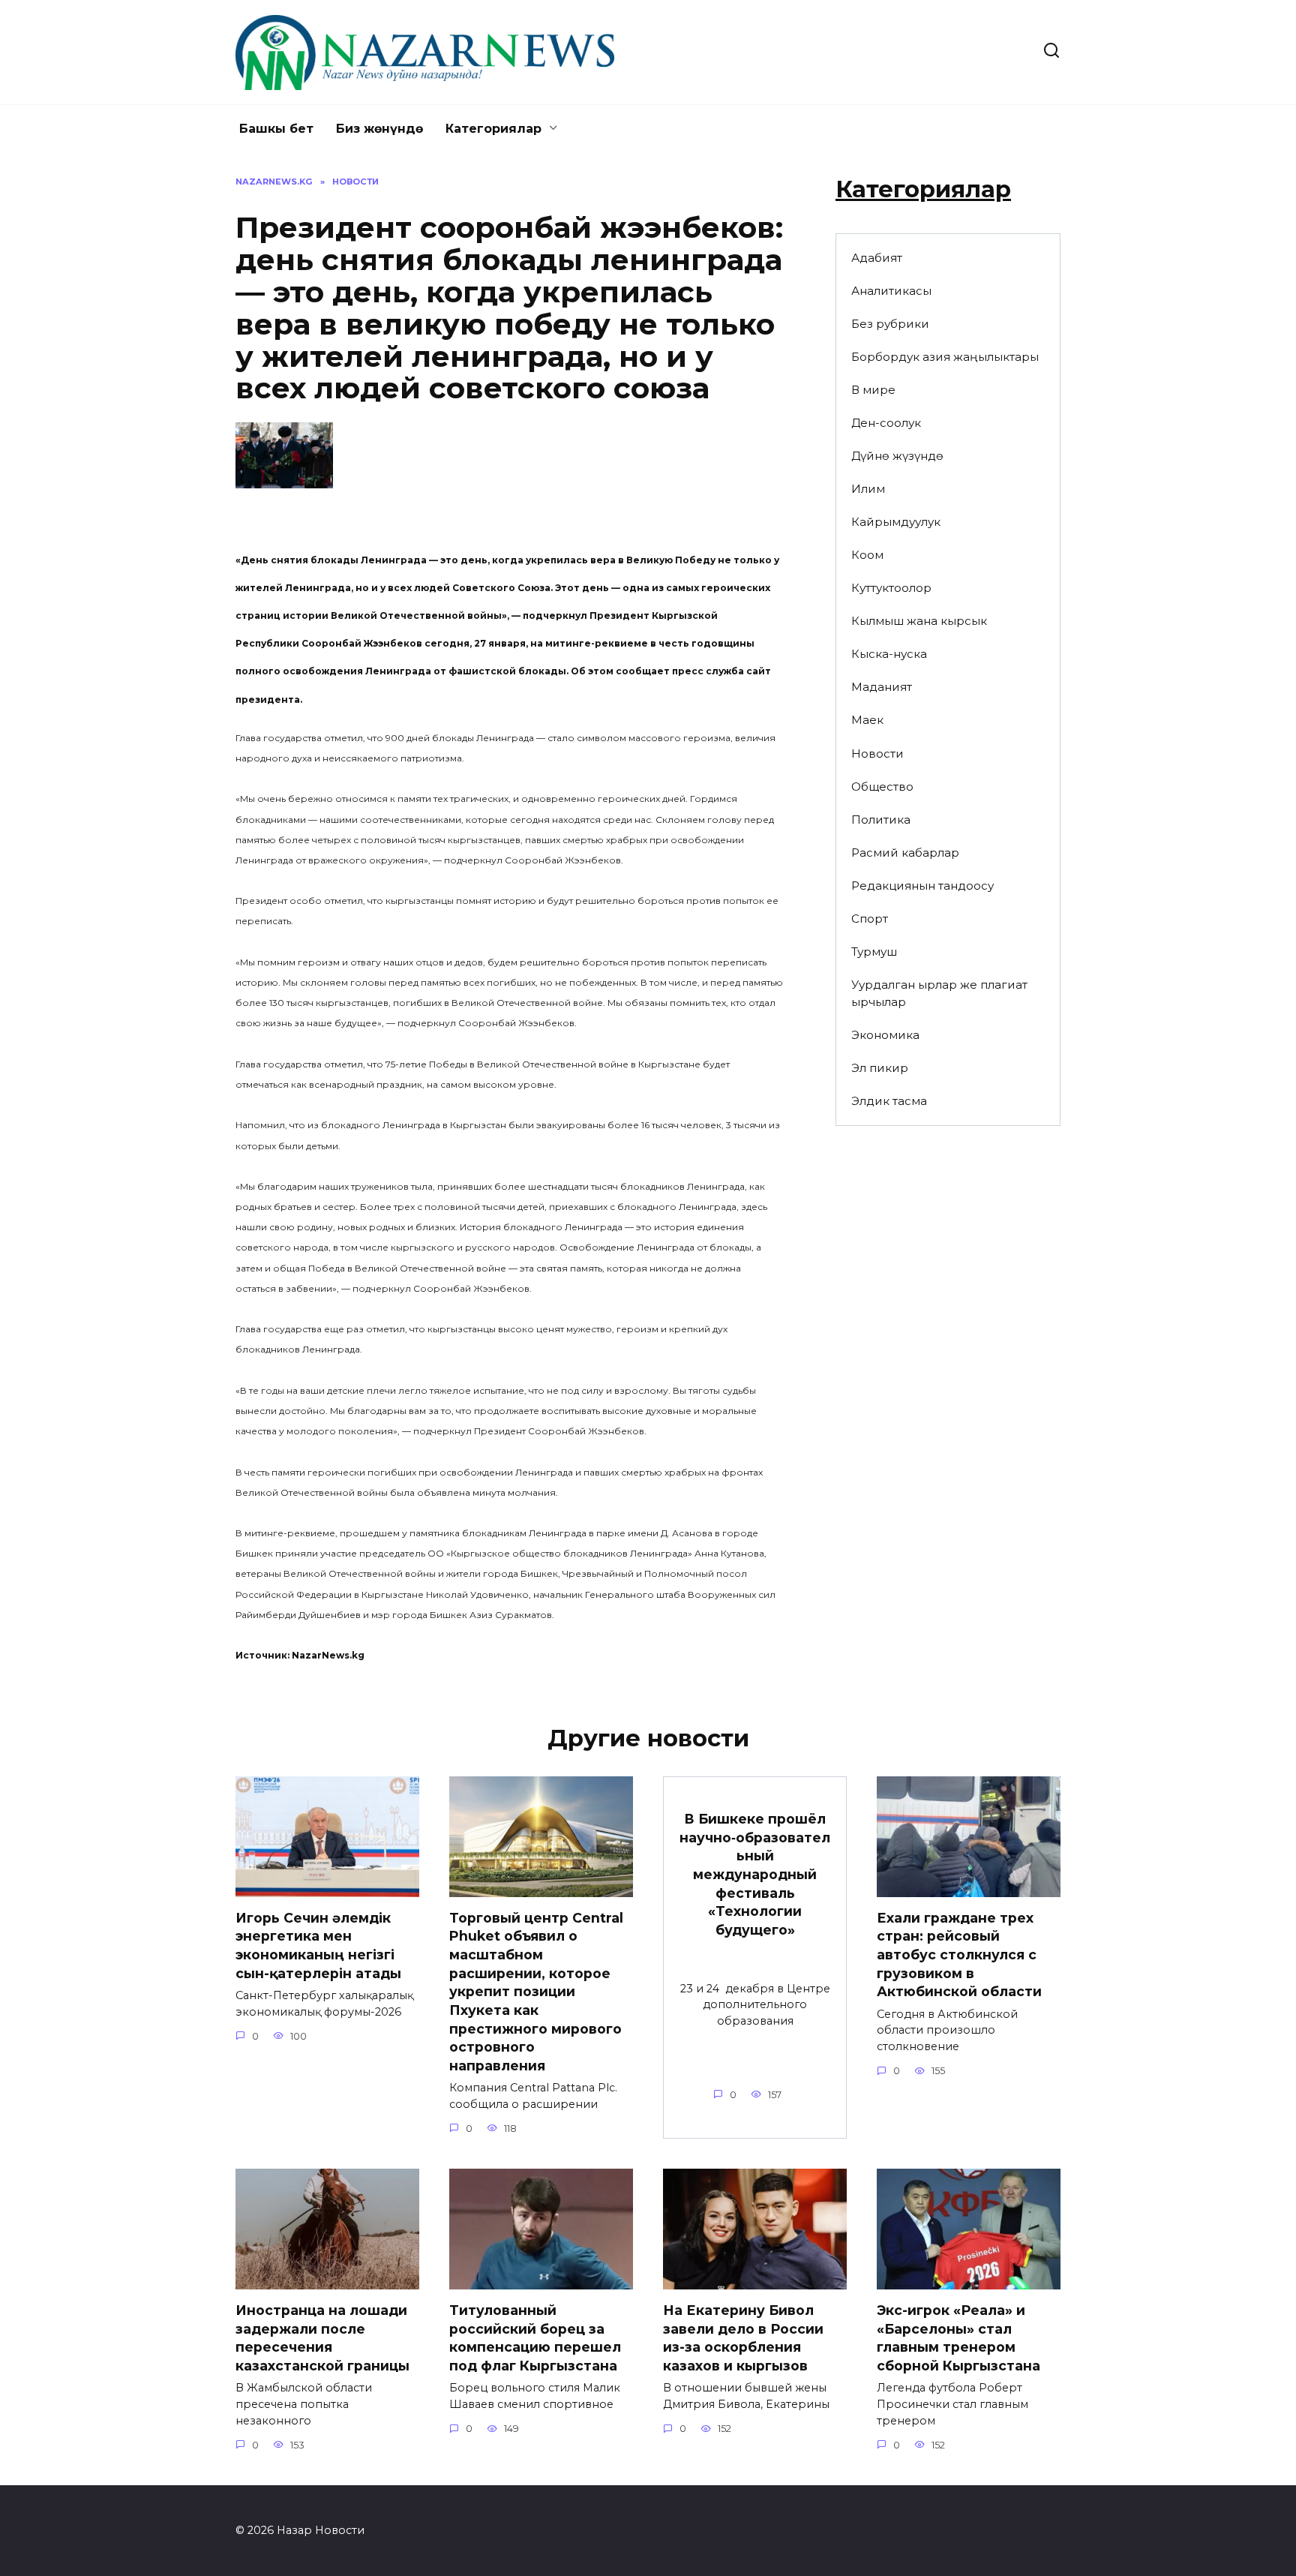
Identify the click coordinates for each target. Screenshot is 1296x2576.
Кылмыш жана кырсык (919, 621)
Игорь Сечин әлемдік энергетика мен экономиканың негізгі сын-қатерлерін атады (318, 1946)
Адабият (877, 258)
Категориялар (493, 129)
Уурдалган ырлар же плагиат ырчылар (939, 993)
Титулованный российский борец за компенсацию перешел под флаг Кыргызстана (535, 2338)
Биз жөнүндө (379, 129)
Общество (882, 787)
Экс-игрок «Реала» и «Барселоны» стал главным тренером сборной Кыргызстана (958, 2338)
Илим (868, 489)
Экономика (885, 1035)
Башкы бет (276, 129)
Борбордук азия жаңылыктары (945, 357)
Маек (867, 720)
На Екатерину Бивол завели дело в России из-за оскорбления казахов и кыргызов (743, 2338)
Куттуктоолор (891, 588)
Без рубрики (890, 324)
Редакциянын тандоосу (922, 886)
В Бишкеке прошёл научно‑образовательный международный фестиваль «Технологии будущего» (755, 1874)
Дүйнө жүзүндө (897, 456)
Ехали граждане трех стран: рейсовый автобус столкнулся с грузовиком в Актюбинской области (959, 1955)
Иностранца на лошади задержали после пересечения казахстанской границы (322, 2338)
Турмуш (874, 952)
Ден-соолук (886, 423)
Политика (881, 820)
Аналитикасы (891, 291)
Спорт (870, 919)
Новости (877, 754)
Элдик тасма (889, 1101)
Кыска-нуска (889, 654)
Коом (867, 555)
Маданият (882, 687)
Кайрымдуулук (896, 522)
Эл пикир (880, 1068)
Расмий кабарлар (905, 853)
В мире (873, 390)
